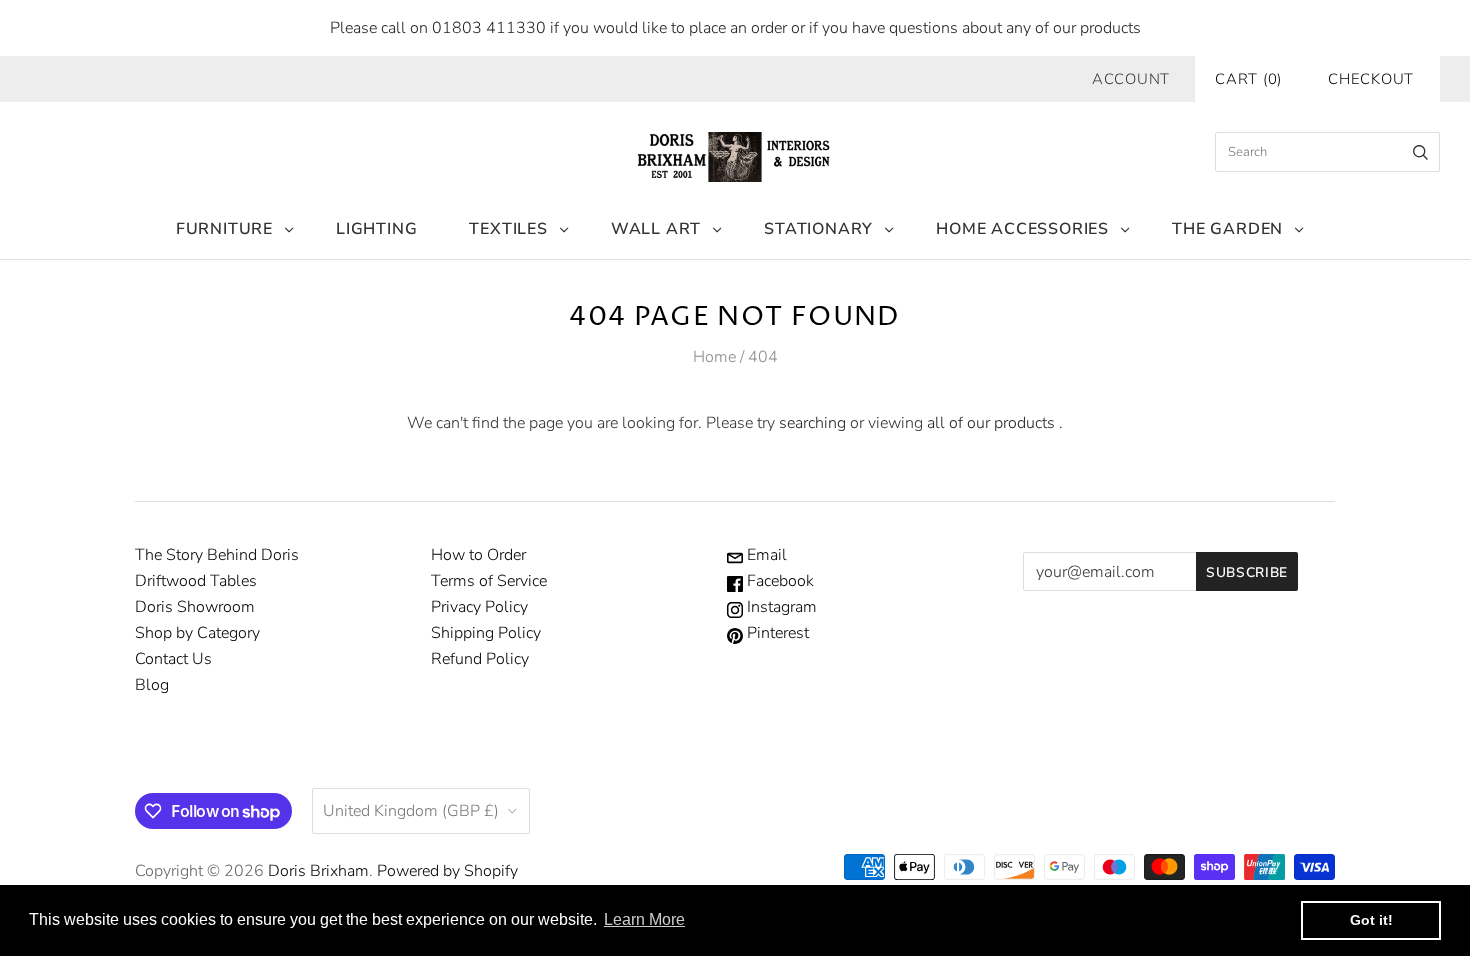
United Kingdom (411, 811)
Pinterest (776, 633)
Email (765, 555)
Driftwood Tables (196, 581)
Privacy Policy (479, 607)
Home (714, 357)
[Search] (1420, 152)
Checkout (1371, 79)
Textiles (508, 229)
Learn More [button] (644, 919)
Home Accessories (1022, 229)
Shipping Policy (486, 633)
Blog (152, 685)
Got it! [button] (1371, 920)
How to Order (478, 555)
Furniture (224, 229)
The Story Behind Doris (217, 555)
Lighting (376, 229)
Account (1131, 79)
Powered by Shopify (447, 871)
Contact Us (173, 659)
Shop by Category (197, 633)
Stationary (818, 229)
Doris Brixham (318, 871)
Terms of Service (489, 581)
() (1248, 79)
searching (812, 423)
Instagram (780, 607)
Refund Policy (480, 659)
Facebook (778, 581)
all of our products (991, 423)
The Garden (1227, 229)
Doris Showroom (195, 607)
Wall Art (656, 229)
